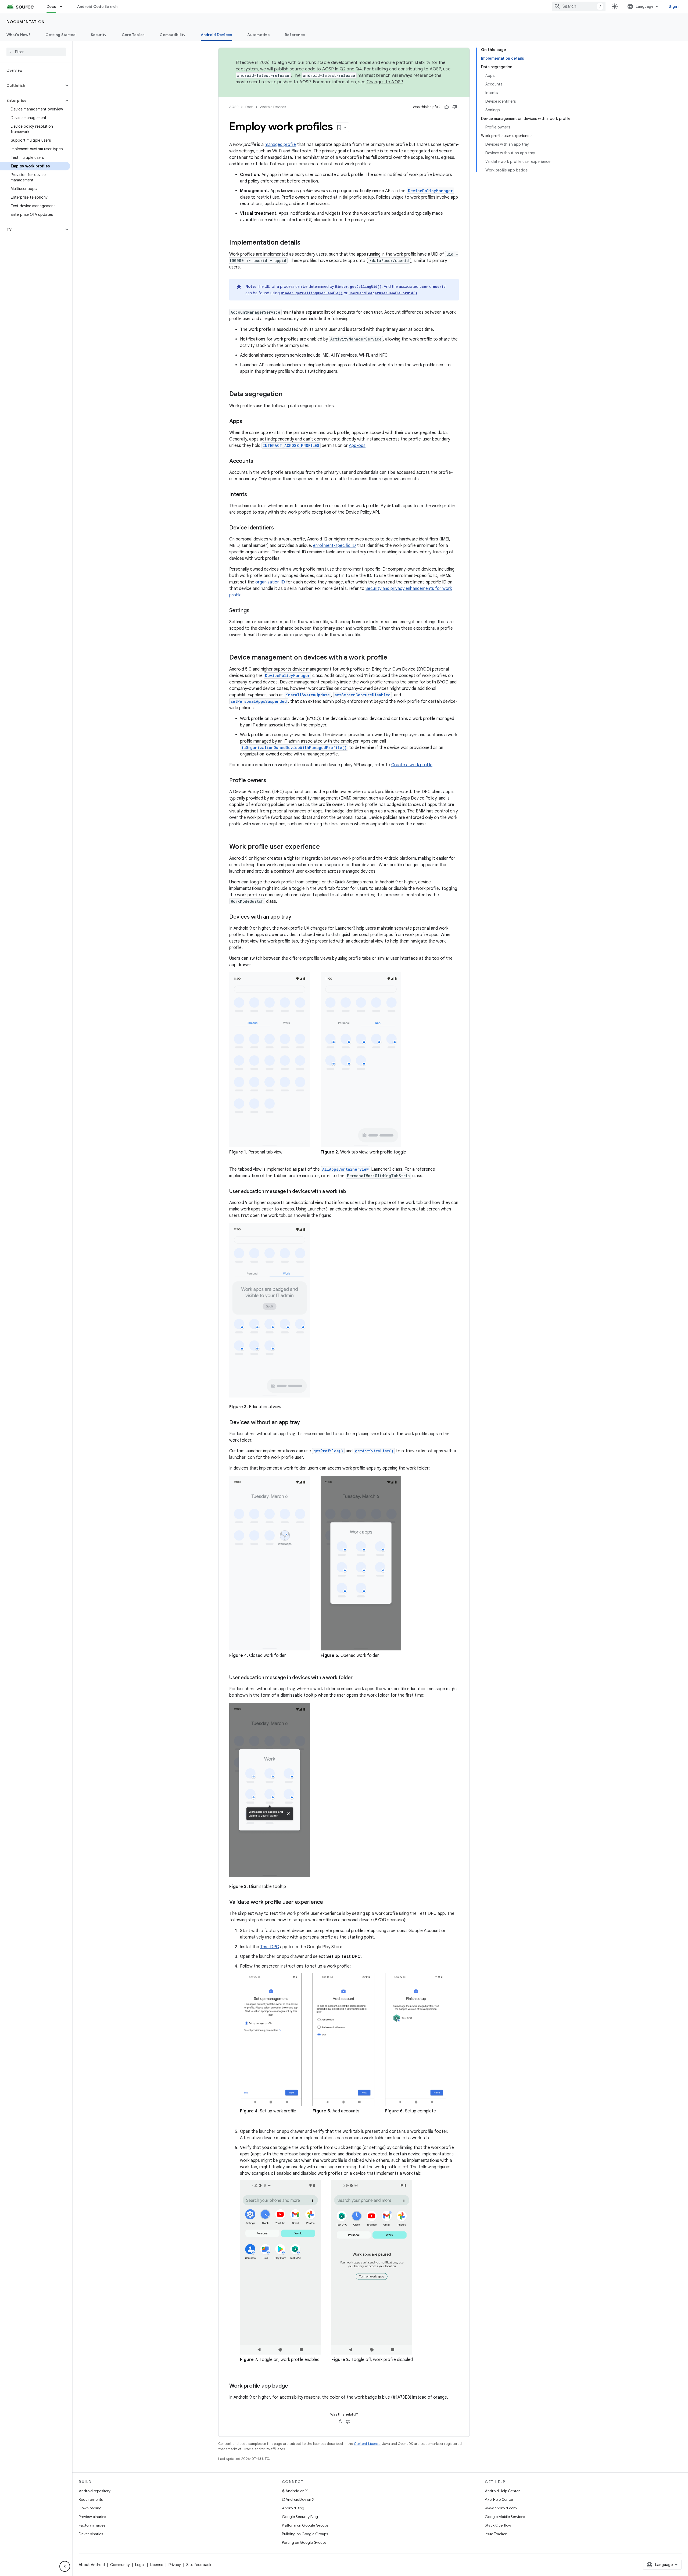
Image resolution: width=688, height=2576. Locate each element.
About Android (92, 2565)
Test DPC (270, 1947)
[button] (32, 85)
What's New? (18, 35)
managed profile (280, 145)
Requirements (91, 2499)
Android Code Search (97, 6)
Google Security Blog (300, 2517)
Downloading (90, 2508)
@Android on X (295, 2491)
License (157, 2565)
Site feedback (199, 2565)
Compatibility (173, 35)
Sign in (675, 6)
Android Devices (217, 35)
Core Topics (133, 35)
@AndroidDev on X (298, 2499)
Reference (295, 35)
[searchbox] (36, 52)
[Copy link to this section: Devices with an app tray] (297, 917)
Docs (51, 6)
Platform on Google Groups (305, 2525)
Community (120, 2565)
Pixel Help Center (499, 2499)
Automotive (259, 35)
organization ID (270, 582)
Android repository (95, 2491)
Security (99, 35)
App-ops (357, 446)
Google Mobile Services (505, 2517)
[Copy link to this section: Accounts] (259, 461)
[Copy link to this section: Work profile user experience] (325, 847)
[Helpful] (447, 107)
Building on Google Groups (305, 2534)
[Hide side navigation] (65, 2566)
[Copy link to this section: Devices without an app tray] (305, 1423)
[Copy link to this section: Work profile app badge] (293, 2386)
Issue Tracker (496, 2534)
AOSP (234, 107)
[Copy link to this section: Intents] (252, 495)
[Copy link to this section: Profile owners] (271, 781)
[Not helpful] (455, 107)
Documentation (26, 22)
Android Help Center (502, 2491)
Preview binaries (92, 2517)
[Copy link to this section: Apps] (248, 422)
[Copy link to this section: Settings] (255, 611)
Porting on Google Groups (304, 2542)
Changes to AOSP (385, 82)
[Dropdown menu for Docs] (63, 6)
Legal (140, 2565)
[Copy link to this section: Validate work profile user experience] (328, 1903)
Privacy (175, 2565)
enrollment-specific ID (334, 546)
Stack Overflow (498, 2525)
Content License (367, 2444)
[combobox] (579, 6)
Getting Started (61, 35)
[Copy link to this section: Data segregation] (288, 395)
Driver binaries (91, 2534)
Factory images (92, 2525)
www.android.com (501, 2508)
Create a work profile (412, 765)
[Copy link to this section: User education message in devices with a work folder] (358, 1678)
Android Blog (293, 2508)
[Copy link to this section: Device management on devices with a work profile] (393, 658)
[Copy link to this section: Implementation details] (306, 243)
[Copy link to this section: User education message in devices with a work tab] (352, 1192)
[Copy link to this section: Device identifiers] (279, 528)
